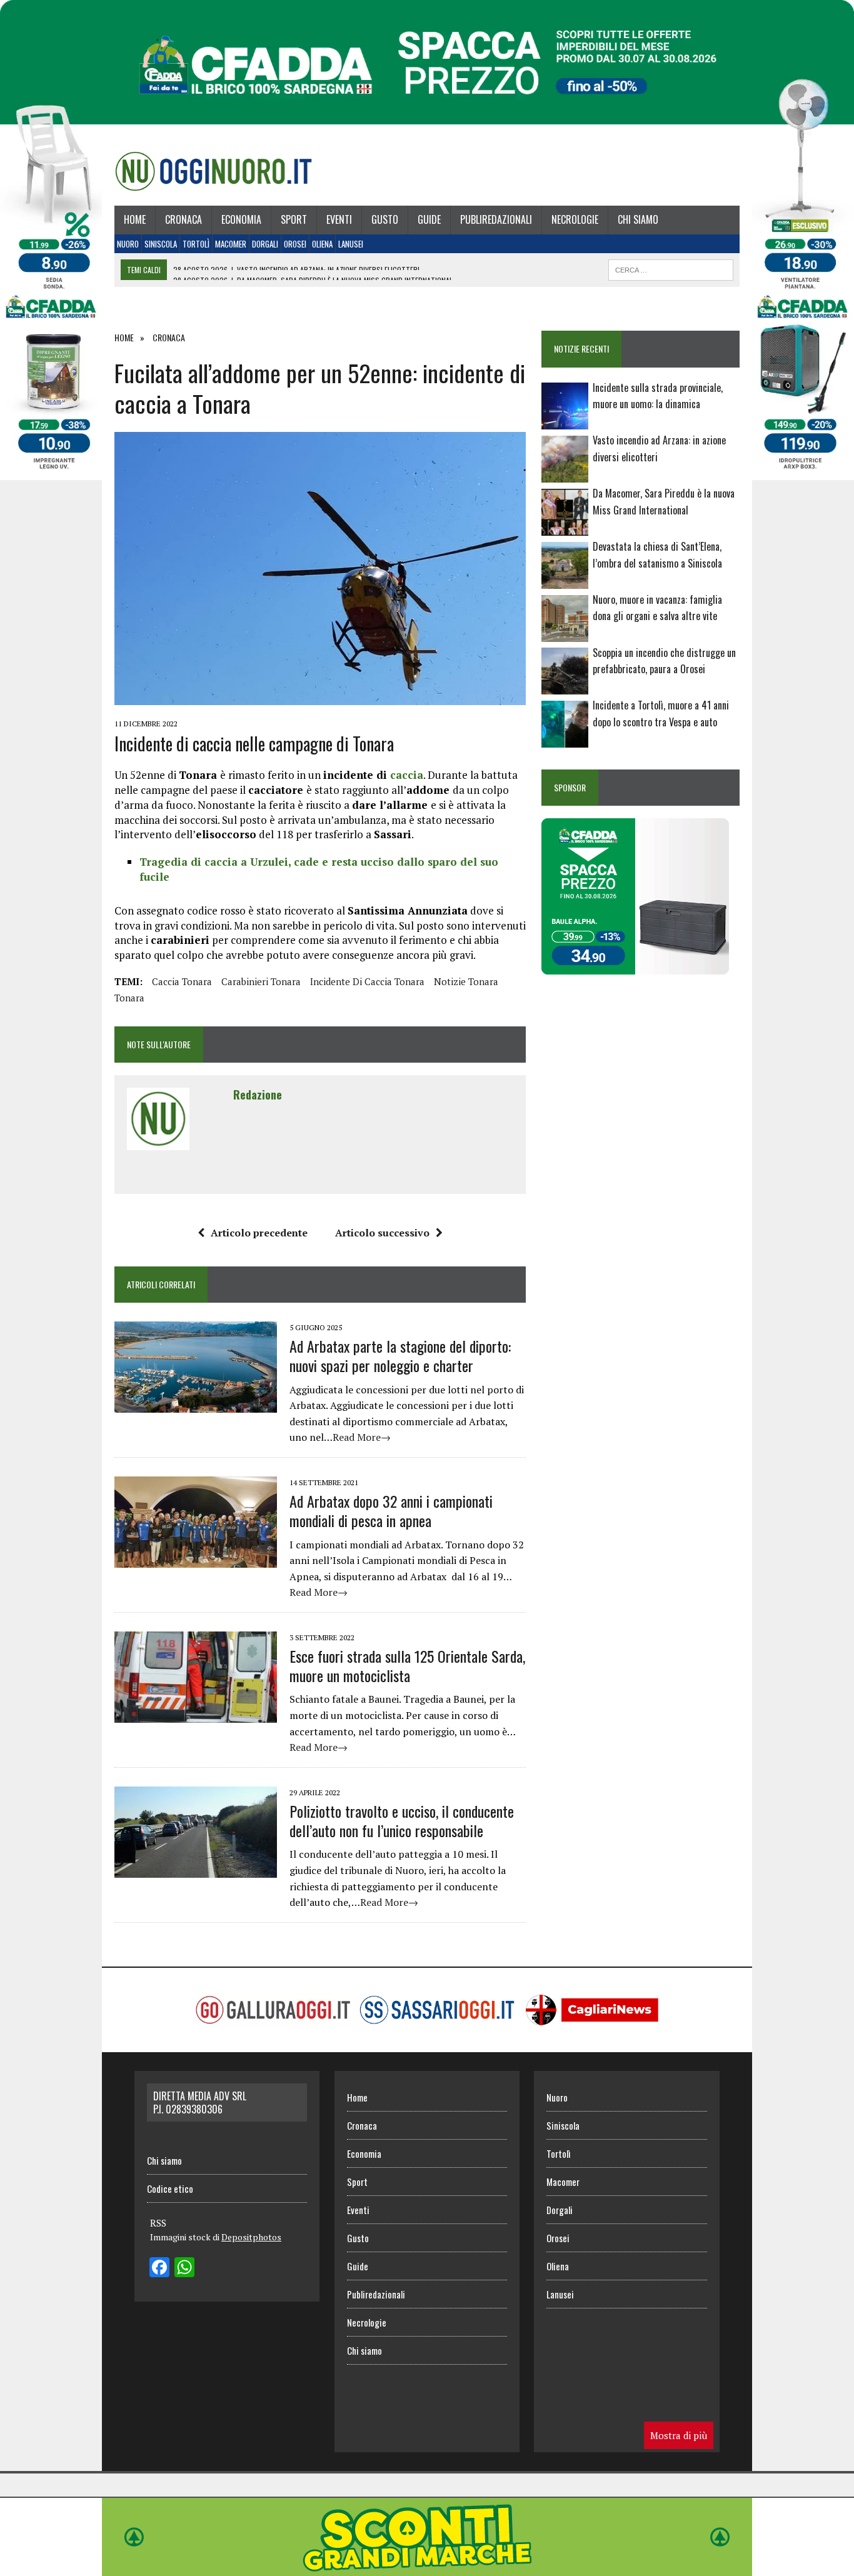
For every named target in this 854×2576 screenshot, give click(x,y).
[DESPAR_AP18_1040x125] (427, 2567)
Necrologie (575, 219)
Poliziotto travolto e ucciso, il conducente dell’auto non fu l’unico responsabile (402, 1821)
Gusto (385, 219)
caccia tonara (182, 981)
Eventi (339, 219)
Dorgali (265, 244)
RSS (158, 2223)
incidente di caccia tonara (367, 981)
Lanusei (351, 244)
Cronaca (183, 219)
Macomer (231, 244)
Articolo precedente (259, 1233)
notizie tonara (466, 981)
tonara (129, 998)
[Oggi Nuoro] (213, 171)
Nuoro (128, 244)
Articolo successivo (382, 1233)
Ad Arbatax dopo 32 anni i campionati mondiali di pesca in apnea (391, 1511)
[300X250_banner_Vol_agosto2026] (635, 966)
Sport (294, 219)
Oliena (322, 244)
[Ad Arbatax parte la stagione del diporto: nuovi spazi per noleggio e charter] (196, 1404)
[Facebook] (159, 2268)
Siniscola (161, 244)
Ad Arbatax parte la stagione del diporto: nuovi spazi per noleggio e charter (400, 1356)
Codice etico (170, 2188)
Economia (241, 219)
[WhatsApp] (184, 2268)
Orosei (295, 244)
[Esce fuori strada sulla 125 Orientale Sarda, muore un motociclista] (196, 1714)
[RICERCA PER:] (671, 268)
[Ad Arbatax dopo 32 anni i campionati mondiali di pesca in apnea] (196, 1559)
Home (135, 219)
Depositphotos (251, 2237)
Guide (429, 219)
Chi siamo (638, 219)
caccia (407, 775)
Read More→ (362, 1437)
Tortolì (196, 244)
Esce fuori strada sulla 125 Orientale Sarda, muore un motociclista (407, 1666)
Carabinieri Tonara (261, 981)
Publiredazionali (496, 219)
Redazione (258, 1095)
